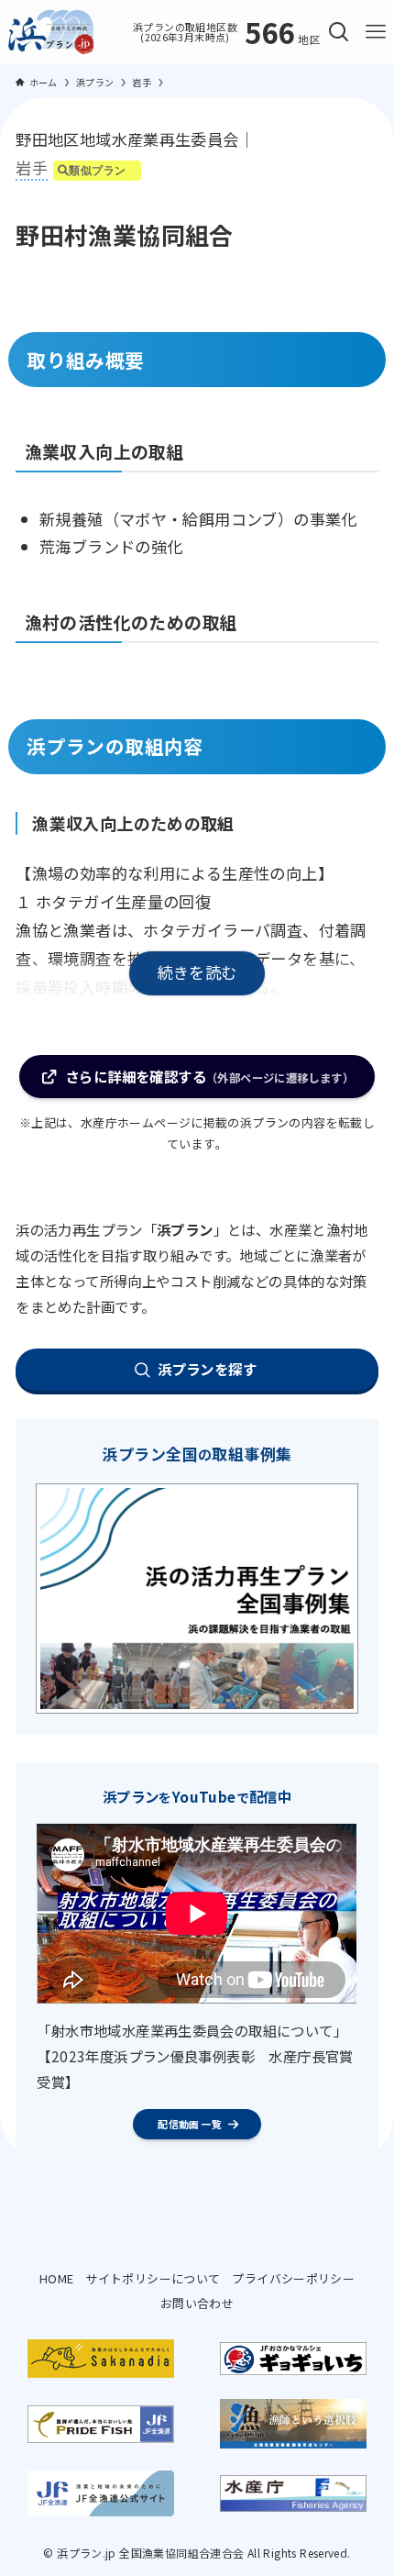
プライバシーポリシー (293, 2278)
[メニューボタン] (376, 32)
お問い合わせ (197, 2303)
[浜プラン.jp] (51, 32)
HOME (57, 2278)
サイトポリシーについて (153, 2278)
